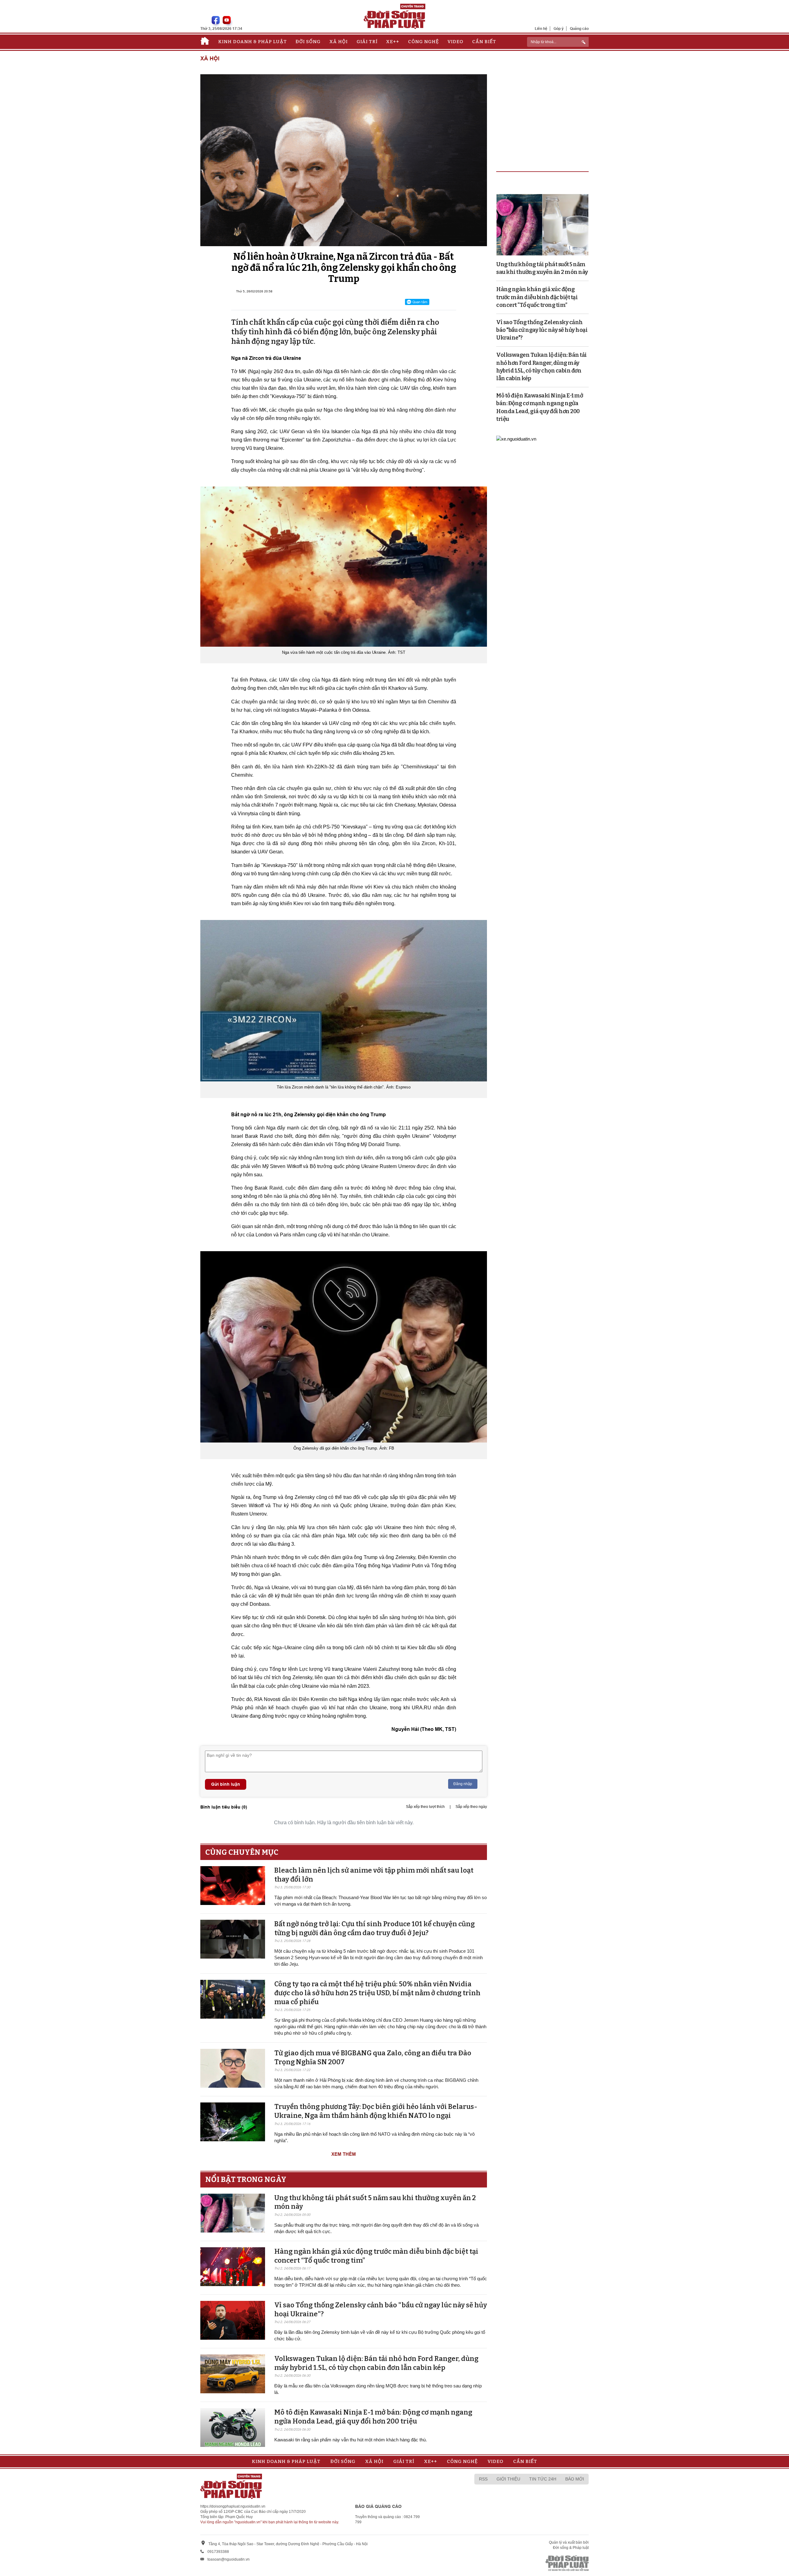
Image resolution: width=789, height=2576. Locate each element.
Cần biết (484, 42)
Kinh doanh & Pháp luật (253, 42)
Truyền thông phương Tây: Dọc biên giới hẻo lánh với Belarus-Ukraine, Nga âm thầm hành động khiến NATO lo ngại (376, 2111)
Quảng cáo (579, 28)
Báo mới (575, 2479)
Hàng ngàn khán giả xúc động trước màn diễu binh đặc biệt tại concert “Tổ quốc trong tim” (537, 297)
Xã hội (339, 42)
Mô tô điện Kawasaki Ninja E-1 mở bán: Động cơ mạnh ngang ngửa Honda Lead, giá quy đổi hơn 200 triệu (373, 2417)
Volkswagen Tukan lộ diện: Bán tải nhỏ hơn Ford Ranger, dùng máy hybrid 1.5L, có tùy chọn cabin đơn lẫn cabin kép (376, 2363)
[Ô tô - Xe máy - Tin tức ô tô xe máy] (516, 438)
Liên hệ (541, 28)
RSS (483, 2479)
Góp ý (559, 28)
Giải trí (367, 42)
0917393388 (218, 2552)
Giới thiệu (508, 2479)
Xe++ (393, 42)
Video (455, 42)
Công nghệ (423, 42)
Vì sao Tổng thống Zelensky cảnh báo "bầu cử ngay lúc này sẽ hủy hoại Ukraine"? (542, 330)
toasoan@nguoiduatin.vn (229, 2559)
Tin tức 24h (543, 2479)
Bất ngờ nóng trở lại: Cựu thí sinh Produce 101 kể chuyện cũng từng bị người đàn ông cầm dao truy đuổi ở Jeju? (374, 1928)
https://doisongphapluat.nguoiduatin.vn (233, 2506)
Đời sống (308, 42)
